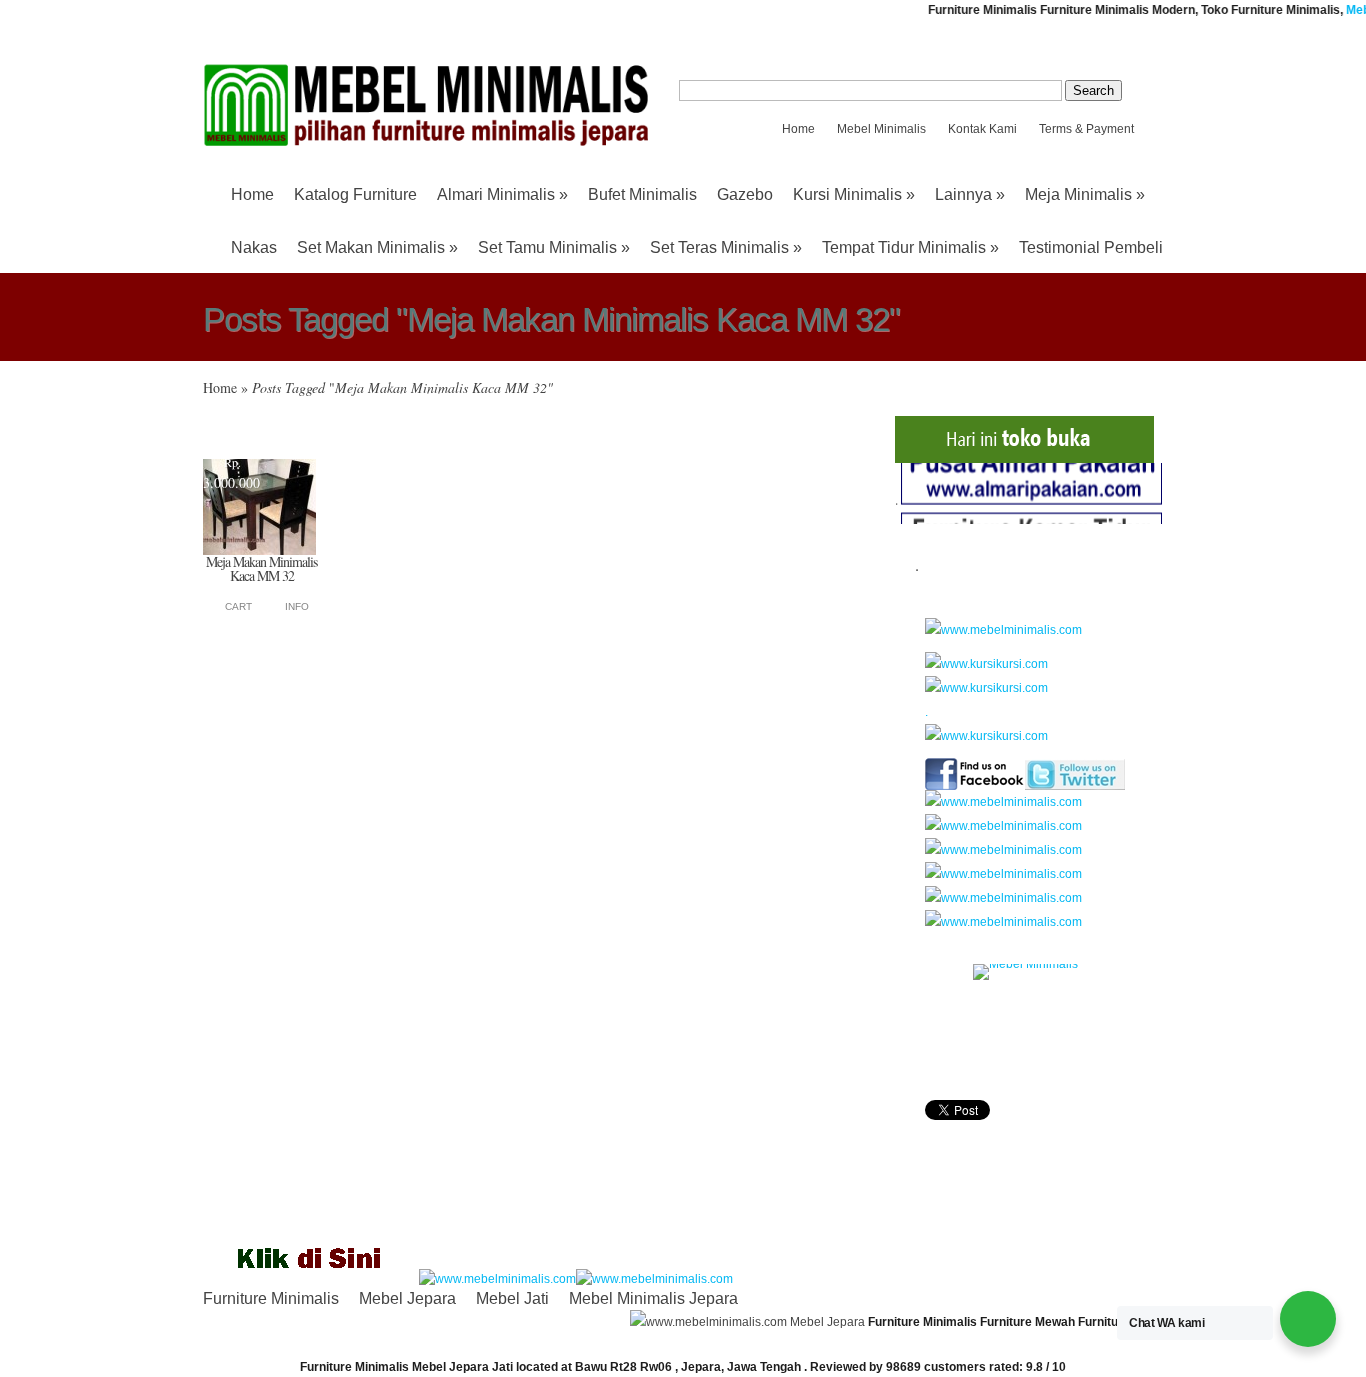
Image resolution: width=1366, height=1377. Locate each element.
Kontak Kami (982, 129)
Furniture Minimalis (271, 1298)
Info (297, 606)
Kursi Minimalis (854, 194)
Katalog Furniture (355, 194)
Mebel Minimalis (881, 129)
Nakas (254, 247)
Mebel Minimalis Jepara (653, 1298)
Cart (238, 606)
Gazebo (745, 194)
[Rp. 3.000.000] (259, 551)
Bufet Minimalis (642, 194)
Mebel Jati (512, 1298)
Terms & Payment (1086, 129)
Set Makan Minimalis (377, 247)
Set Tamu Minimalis (554, 247)
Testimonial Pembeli (1091, 247)
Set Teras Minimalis (726, 247)
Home (798, 129)
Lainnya (970, 194)
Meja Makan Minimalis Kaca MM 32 (261, 568)
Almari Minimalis (502, 194)
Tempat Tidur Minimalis (910, 247)
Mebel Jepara (407, 1298)
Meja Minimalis (1085, 194)
